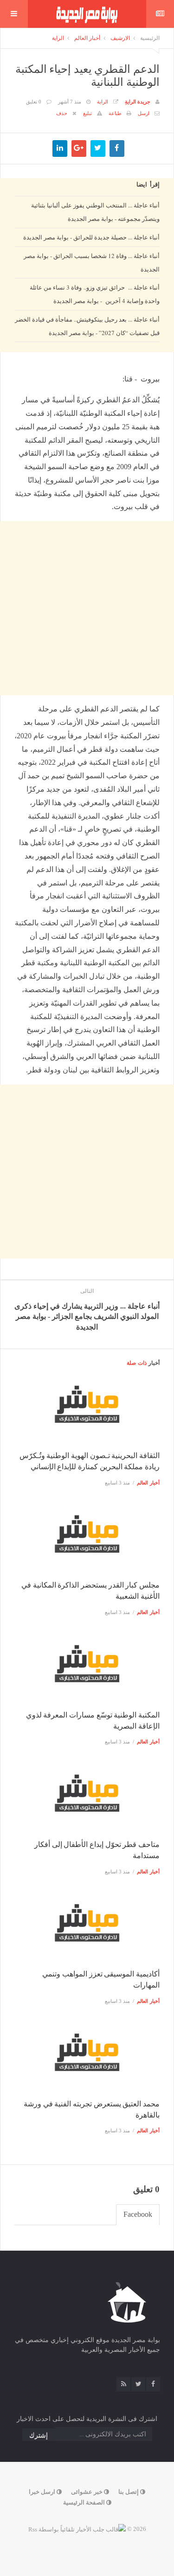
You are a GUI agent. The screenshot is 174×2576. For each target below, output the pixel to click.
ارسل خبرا (43, 2492)
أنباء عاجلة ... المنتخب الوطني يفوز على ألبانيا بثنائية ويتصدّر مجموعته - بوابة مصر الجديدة (95, 212)
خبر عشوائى (87, 2492)
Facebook (138, 2214)
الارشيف (120, 38)
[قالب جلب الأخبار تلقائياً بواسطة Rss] (77, 2529)
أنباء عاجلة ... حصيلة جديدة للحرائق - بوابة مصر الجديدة (91, 237)
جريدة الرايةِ (138, 102)
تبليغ (87, 113)
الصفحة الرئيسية (85, 2502)
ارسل (144, 113)
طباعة (115, 113)
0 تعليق (34, 102)
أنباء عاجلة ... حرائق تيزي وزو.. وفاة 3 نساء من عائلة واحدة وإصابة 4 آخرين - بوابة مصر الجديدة (95, 294)
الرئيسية (150, 38)
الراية (58, 38)
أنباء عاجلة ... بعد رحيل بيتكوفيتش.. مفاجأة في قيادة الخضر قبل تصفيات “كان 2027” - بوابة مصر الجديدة (87, 326)
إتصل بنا (129, 2492)
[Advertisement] (87, 438)
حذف (62, 113)
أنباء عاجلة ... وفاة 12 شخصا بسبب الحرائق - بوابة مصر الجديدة (92, 262)
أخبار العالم (87, 38)
